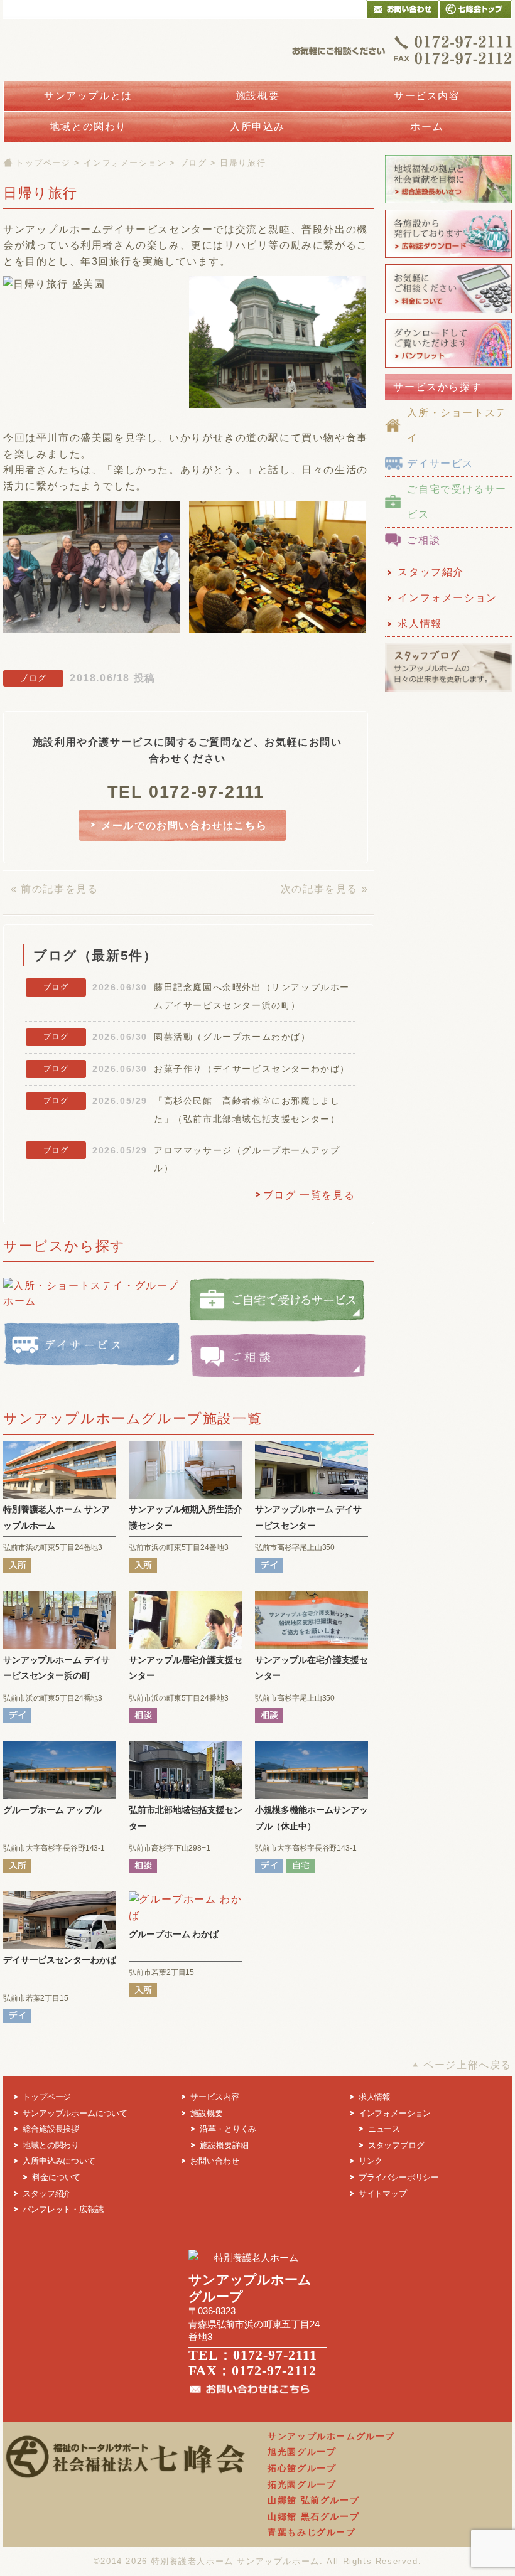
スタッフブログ (396, 2145)
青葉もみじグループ (312, 2532)
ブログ (193, 163)
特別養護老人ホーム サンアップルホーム (236, 2561)
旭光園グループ (302, 2452)
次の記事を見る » (324, 889)
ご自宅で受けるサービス (457, 502)
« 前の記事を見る (54, 889)
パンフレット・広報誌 (63, 2209)
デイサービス (440, 463)
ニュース (384, 2129)
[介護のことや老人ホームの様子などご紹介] (448, 691)
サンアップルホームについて (75, 2113)
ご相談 (424, 540)
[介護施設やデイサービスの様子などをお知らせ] (448, 258)
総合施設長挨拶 (51, 2129)
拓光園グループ (302, 2484)
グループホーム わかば (174, 1934)
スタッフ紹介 (431, 572)
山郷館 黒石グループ (313, 2516)
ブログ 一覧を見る (309, 1195)
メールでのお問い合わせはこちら (184, 826)
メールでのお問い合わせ (403, 9)
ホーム (427, 126)
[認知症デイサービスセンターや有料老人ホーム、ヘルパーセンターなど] (448, 367)
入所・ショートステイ (457, 425)
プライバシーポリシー (399, 2177)
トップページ (43, 163)
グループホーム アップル (52, 1810)
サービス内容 (427, 96)
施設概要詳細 (224, 2145)
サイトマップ (383, 2194)
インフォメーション (125, 163)
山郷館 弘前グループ (313, 2500)
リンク (371, 2161)
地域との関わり (88, 126)
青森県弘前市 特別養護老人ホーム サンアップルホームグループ (113, 50)
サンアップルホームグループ (331, 2436)
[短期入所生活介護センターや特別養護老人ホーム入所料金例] (448, 312)
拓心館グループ (302, 2468)
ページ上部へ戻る (468, 2065)
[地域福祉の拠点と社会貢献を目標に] (448, 202)
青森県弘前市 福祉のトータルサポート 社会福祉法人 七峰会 (475, 9)
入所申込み (257, 126)
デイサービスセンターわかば (60, 1960)
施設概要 (257, 96)
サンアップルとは (88, 96)
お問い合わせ (214, 2161)
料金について (56, 2177)
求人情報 (420, 623)
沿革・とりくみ (228, 2129)
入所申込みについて (59, 2161)
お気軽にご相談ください (402, 50)
